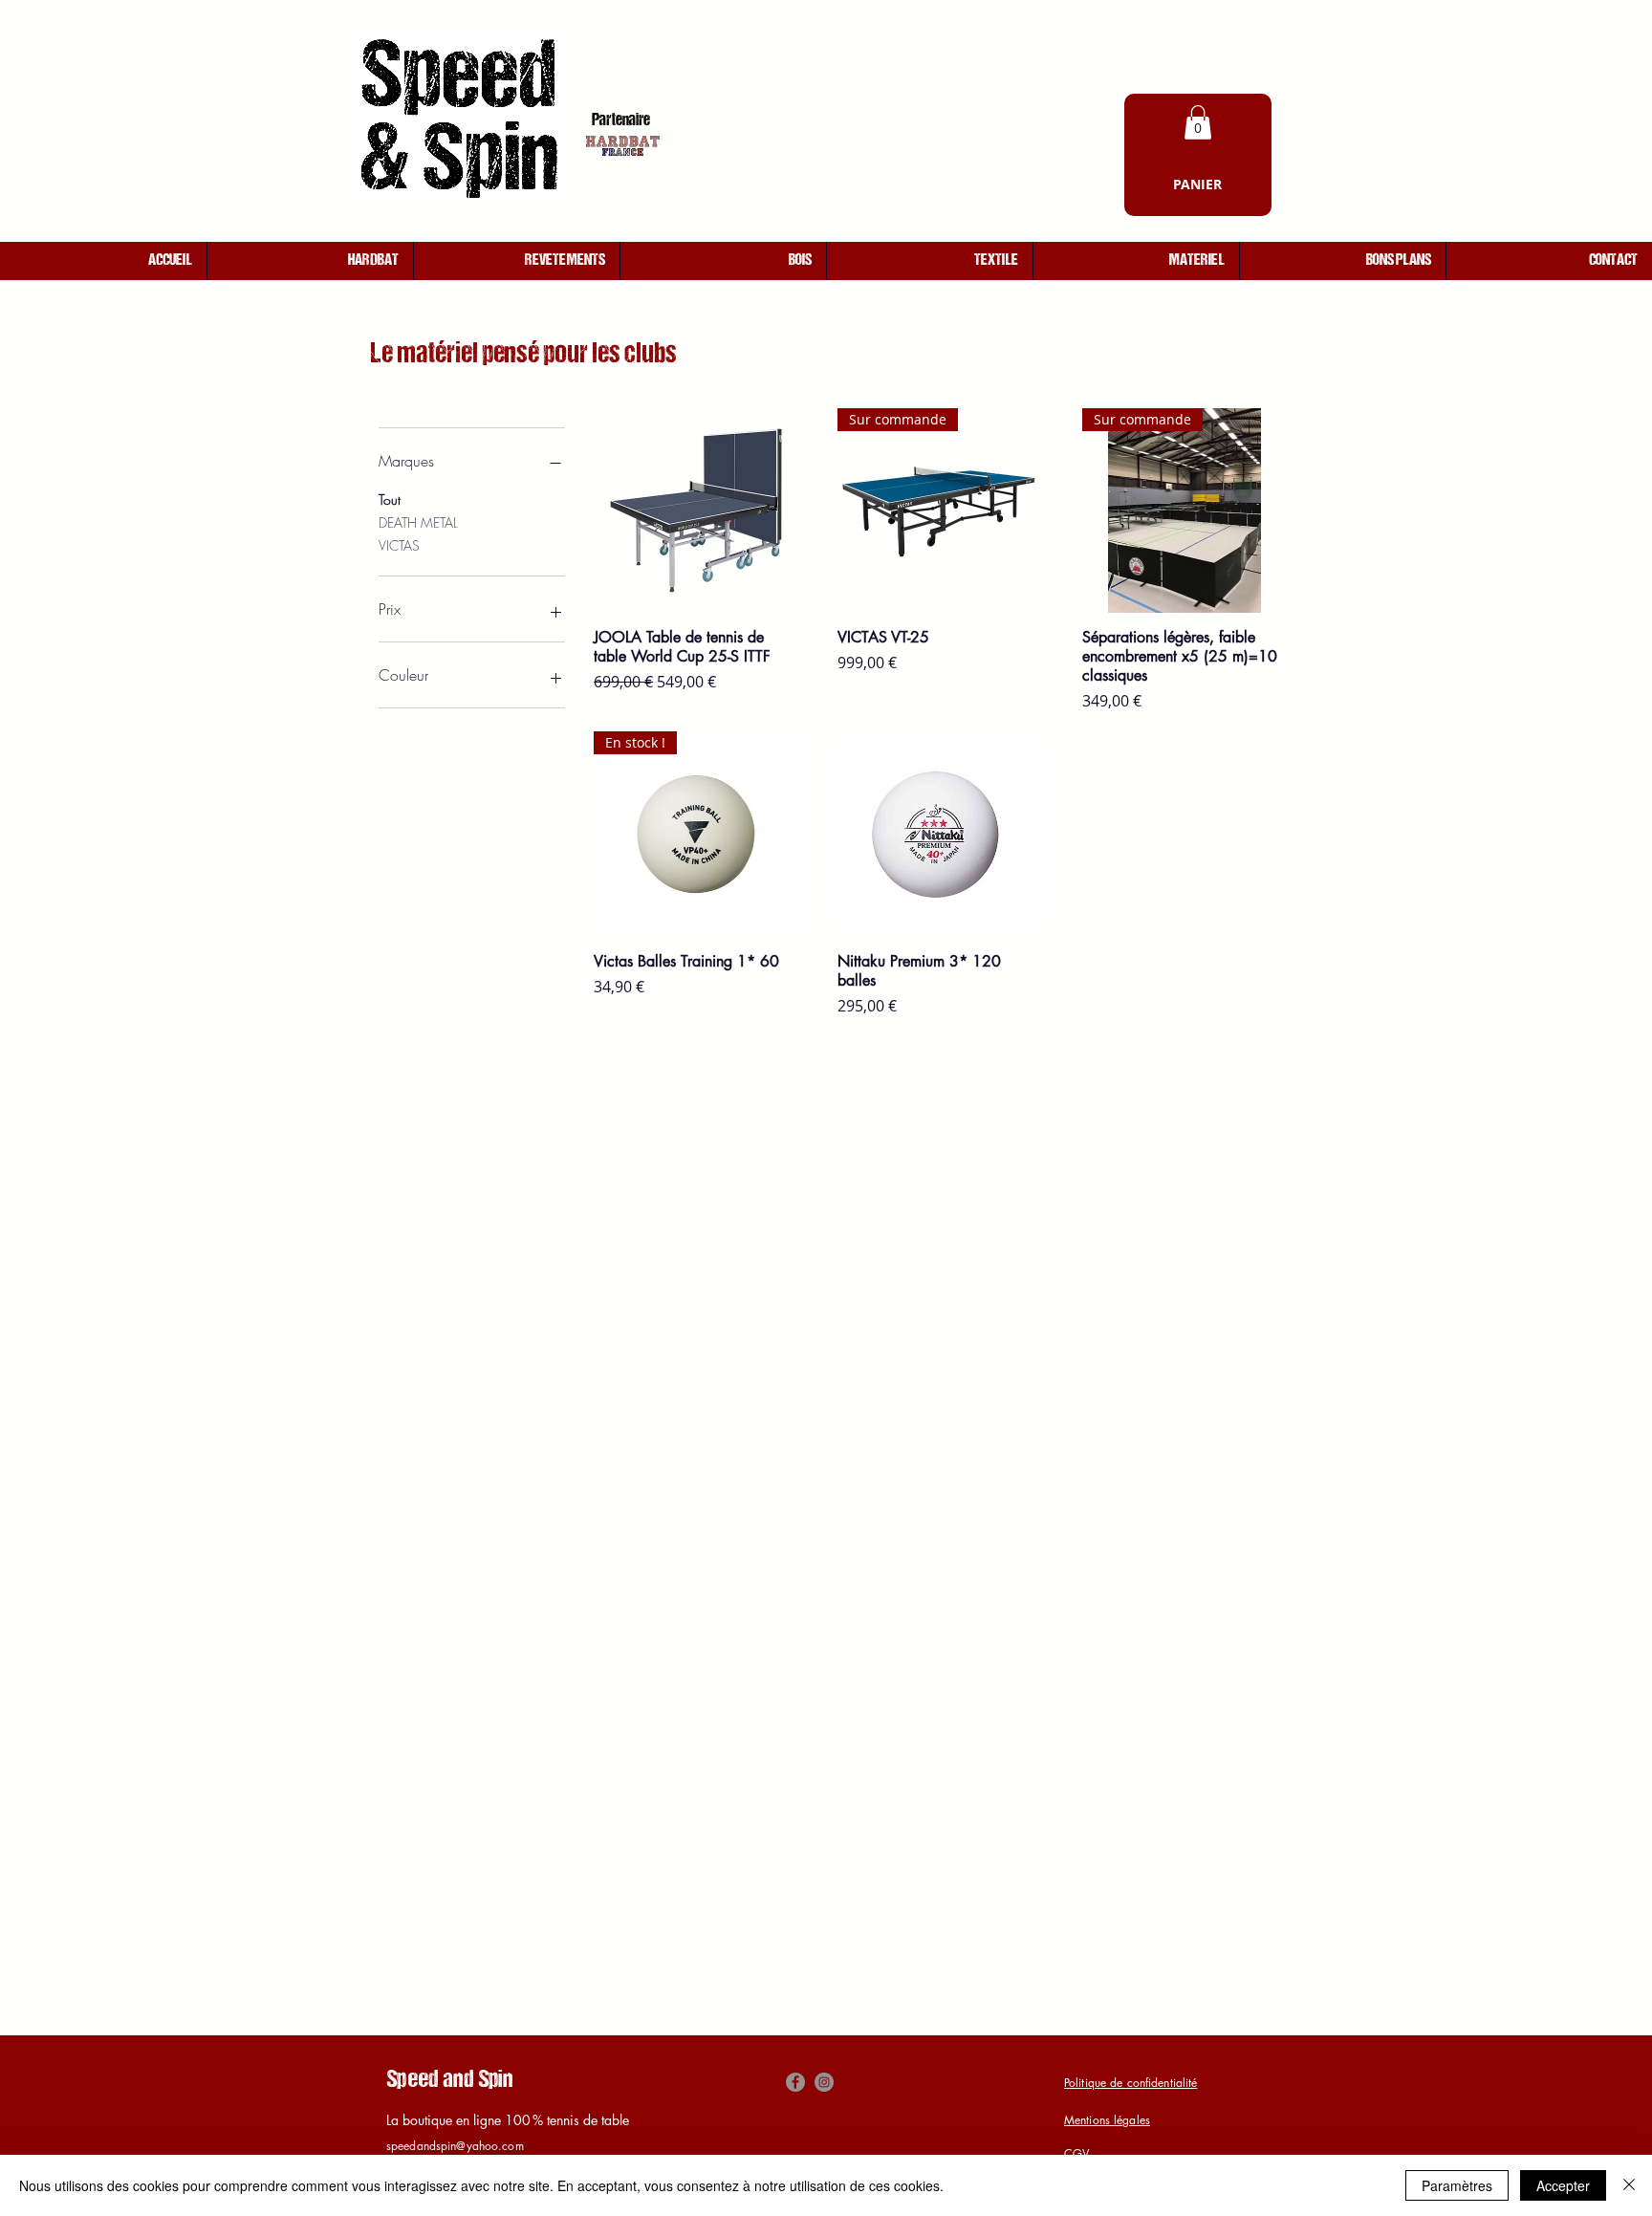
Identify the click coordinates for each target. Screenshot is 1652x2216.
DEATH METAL (418, 522)
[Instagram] (824, 2082)
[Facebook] (795, 2082)
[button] (1198, 122)
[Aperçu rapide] (696, 511)
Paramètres (1457, 2185)
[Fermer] (1629, 2185)
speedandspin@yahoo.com (455, 2146)
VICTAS (399, 545)
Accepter (1563, 2185)
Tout (390, 500)
